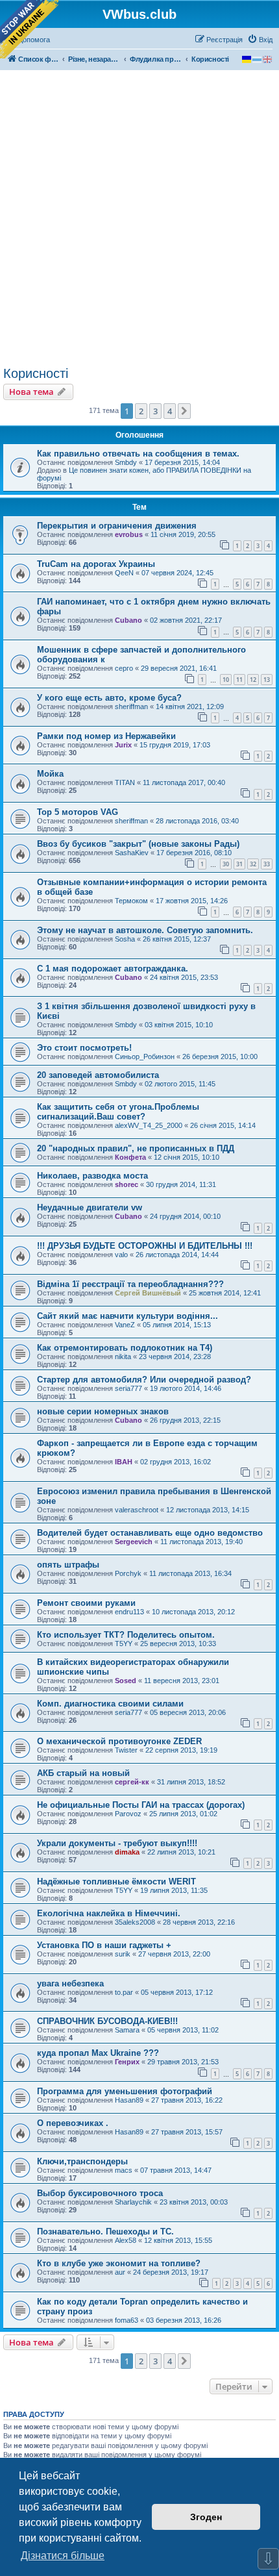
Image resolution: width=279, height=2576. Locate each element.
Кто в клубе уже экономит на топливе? (119, 2263)
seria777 (128, 1388)
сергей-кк (132, 1782)
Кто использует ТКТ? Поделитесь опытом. (126, 1635)
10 (226, 680)
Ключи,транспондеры (82, 2161)
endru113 (129, 1612)
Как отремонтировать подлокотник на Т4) (125, 1348)
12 (253, 680)
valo (121, 1255)
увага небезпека (70, 1983)
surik (123, 1954)
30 (226, 864)
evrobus (129, 534)
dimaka (127, 1852)
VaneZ (125, 1325)
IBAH (124, 1462)
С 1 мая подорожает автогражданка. (113, 969)
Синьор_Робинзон (145, 1057)
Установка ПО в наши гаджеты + (104, 1945)
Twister (126, 1750)
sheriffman (131, 707)
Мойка (50, 774)
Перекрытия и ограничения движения (117, 526)
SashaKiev (132, 853)
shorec (127, 1184)
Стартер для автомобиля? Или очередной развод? (144, 1380)
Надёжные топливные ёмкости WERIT (116, 1882)
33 (267, 864)
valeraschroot (137, 1510)
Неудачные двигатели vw (90, 1207)
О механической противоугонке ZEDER (119, 1741)
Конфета (130, 1157)
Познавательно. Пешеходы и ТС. (105, 2232)
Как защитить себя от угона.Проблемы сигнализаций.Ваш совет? (118, 1112)
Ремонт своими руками (86, 1603)
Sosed (126, 1681)
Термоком (131, 901)
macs (124, 2170)
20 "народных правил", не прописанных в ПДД (136, 1148)
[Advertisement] (139, 220)
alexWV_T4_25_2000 (149, 1125)
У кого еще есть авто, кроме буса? (109, 698)
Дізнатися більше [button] (63, 2556)
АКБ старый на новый (83, 1773)
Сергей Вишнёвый (148, 1293)
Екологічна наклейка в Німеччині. (109, 1913)
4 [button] (170, 411)
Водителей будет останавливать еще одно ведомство (150, 1533)
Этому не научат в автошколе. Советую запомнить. (145, 930)
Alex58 (126, 2240)
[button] (184, 411)
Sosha (125, 939)
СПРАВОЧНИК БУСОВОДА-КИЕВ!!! (107, 2021)
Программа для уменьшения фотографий (125, 2091)
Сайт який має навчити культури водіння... (127, 1316)
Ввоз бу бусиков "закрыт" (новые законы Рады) (138, 844)
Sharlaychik (133, 2202)
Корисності (36, 373)
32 (253, 864)
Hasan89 (129, 2100)
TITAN (125, 782)
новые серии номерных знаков (103, 1411)
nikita (123, 1357)
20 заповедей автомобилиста (98, 1075)
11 (239, 680)
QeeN (124, 573)
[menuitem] (260, 40)
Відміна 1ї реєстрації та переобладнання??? (130, 1284)
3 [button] (155, 411)
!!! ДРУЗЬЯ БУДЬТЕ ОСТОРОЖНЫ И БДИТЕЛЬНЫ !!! (145, 1246)
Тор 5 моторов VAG (78, 812)
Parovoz (128, 1814)
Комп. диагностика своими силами (110, 1704)
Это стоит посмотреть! (84, 1048)
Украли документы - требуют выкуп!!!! (117, 1843)
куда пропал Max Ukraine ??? (98, 2053)
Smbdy (126, 462)
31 (239, 864)
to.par (124, 1992)
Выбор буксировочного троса (100, 2193)
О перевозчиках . (73, 2123)
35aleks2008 (135, 1922)
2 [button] (141, 411)
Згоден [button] (206, 2517)
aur (120, 2272)
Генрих (127, 2062)
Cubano (128, 620)
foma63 (127, 2320)
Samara (127, 2030)
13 (267, 680)
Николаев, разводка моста (92, 1176)
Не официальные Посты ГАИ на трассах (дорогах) (141, 1805)
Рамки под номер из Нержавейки (106, 736)
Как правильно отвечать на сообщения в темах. (138, 454)
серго (124, 668)
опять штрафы (68, 1565)
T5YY (124, 1644)
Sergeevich (134, 1542)
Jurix (123, 745)
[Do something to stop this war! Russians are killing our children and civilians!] (29, 29)
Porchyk (128, 1573)
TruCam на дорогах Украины (96, 564)
